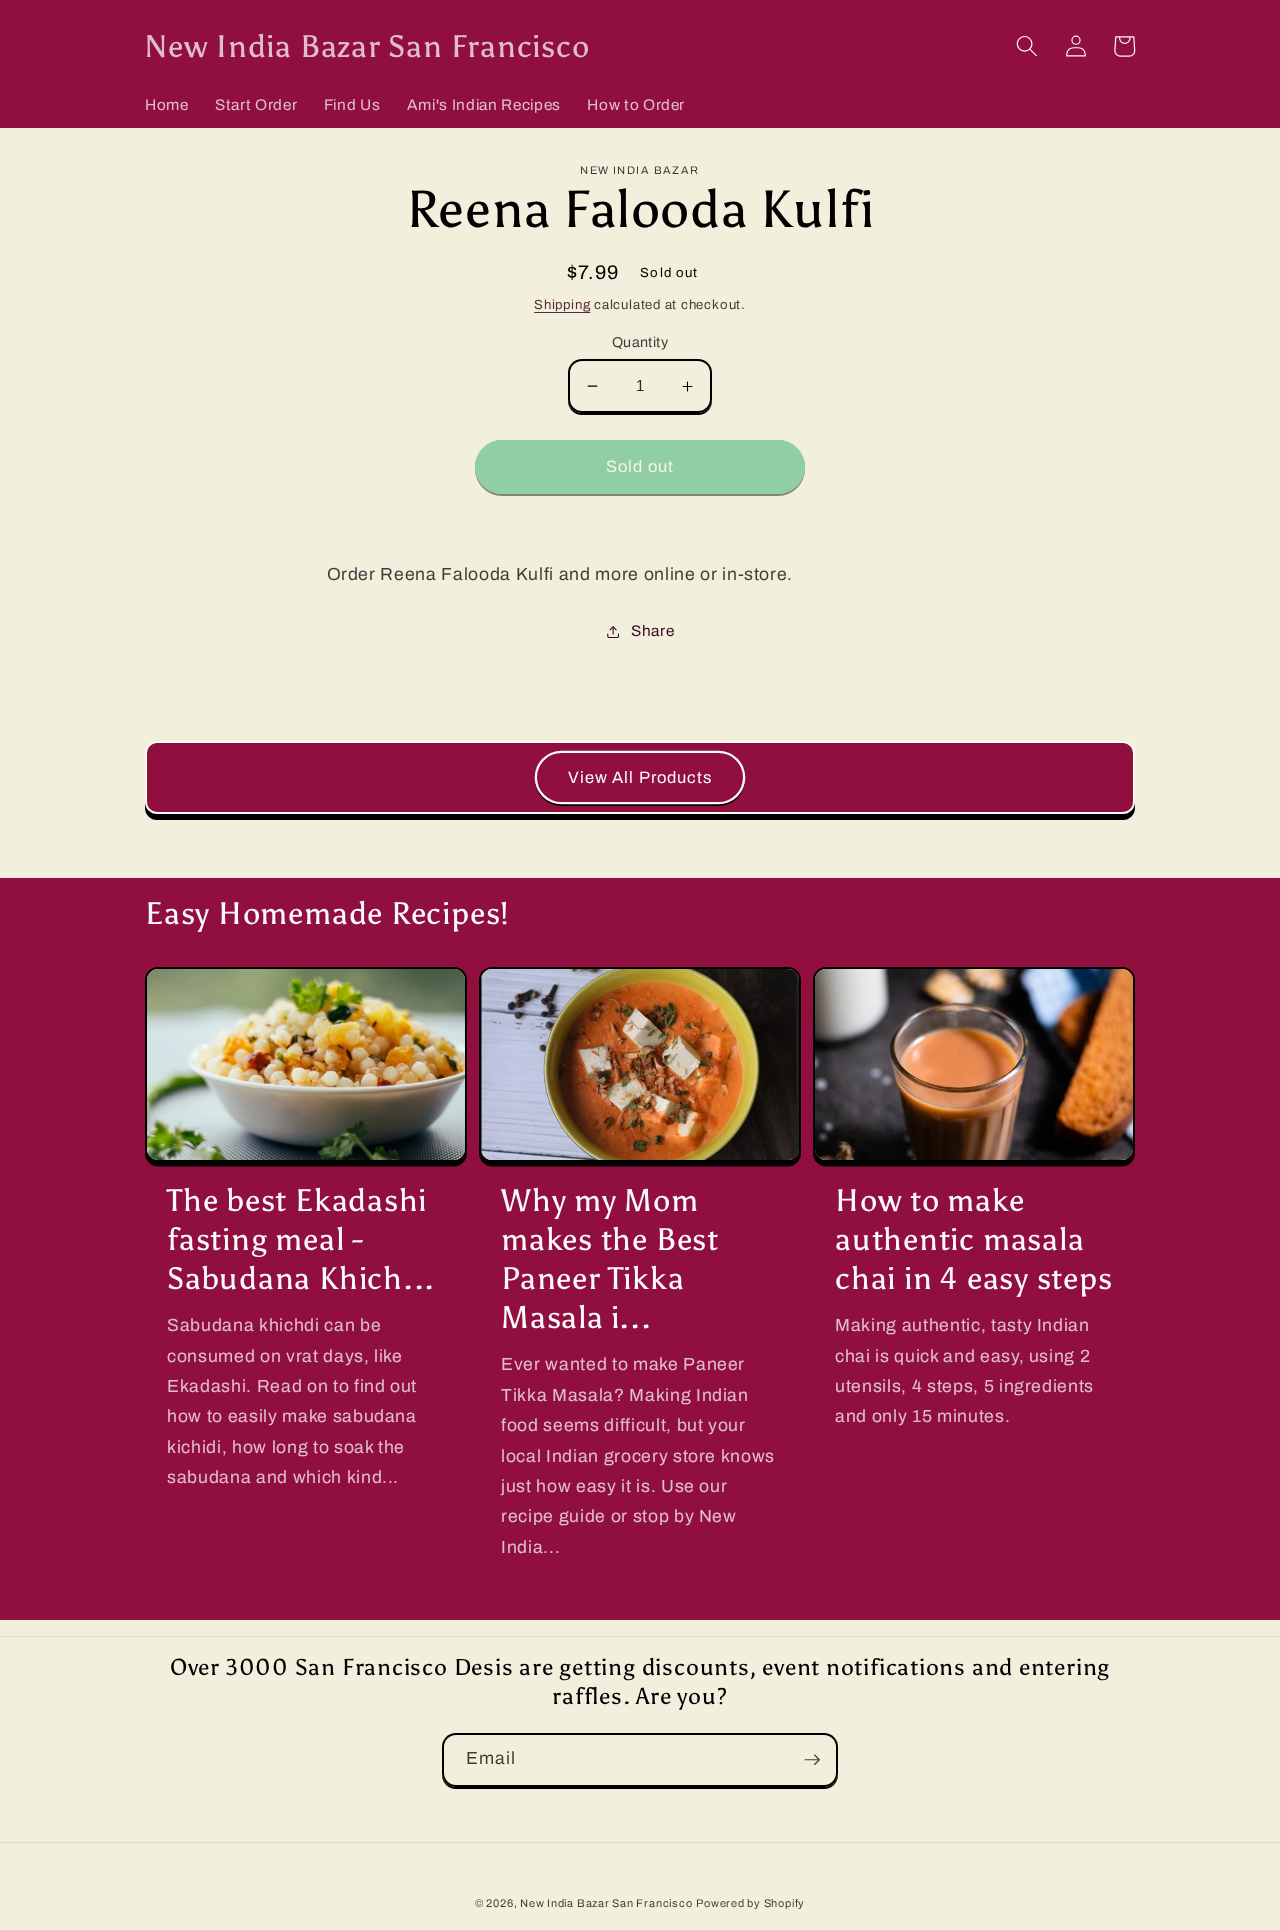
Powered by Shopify (750, 1903)
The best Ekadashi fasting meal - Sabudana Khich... (301, 1239)
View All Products (640, 777)
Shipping (562, 304)
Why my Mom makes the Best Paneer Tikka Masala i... (610, 1258)
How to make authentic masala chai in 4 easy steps (974, 1239)
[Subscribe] (812, 1760)
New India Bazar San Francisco (606, 1903)
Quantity (640, 342)
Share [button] (652, 630)
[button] (1027, 46)
